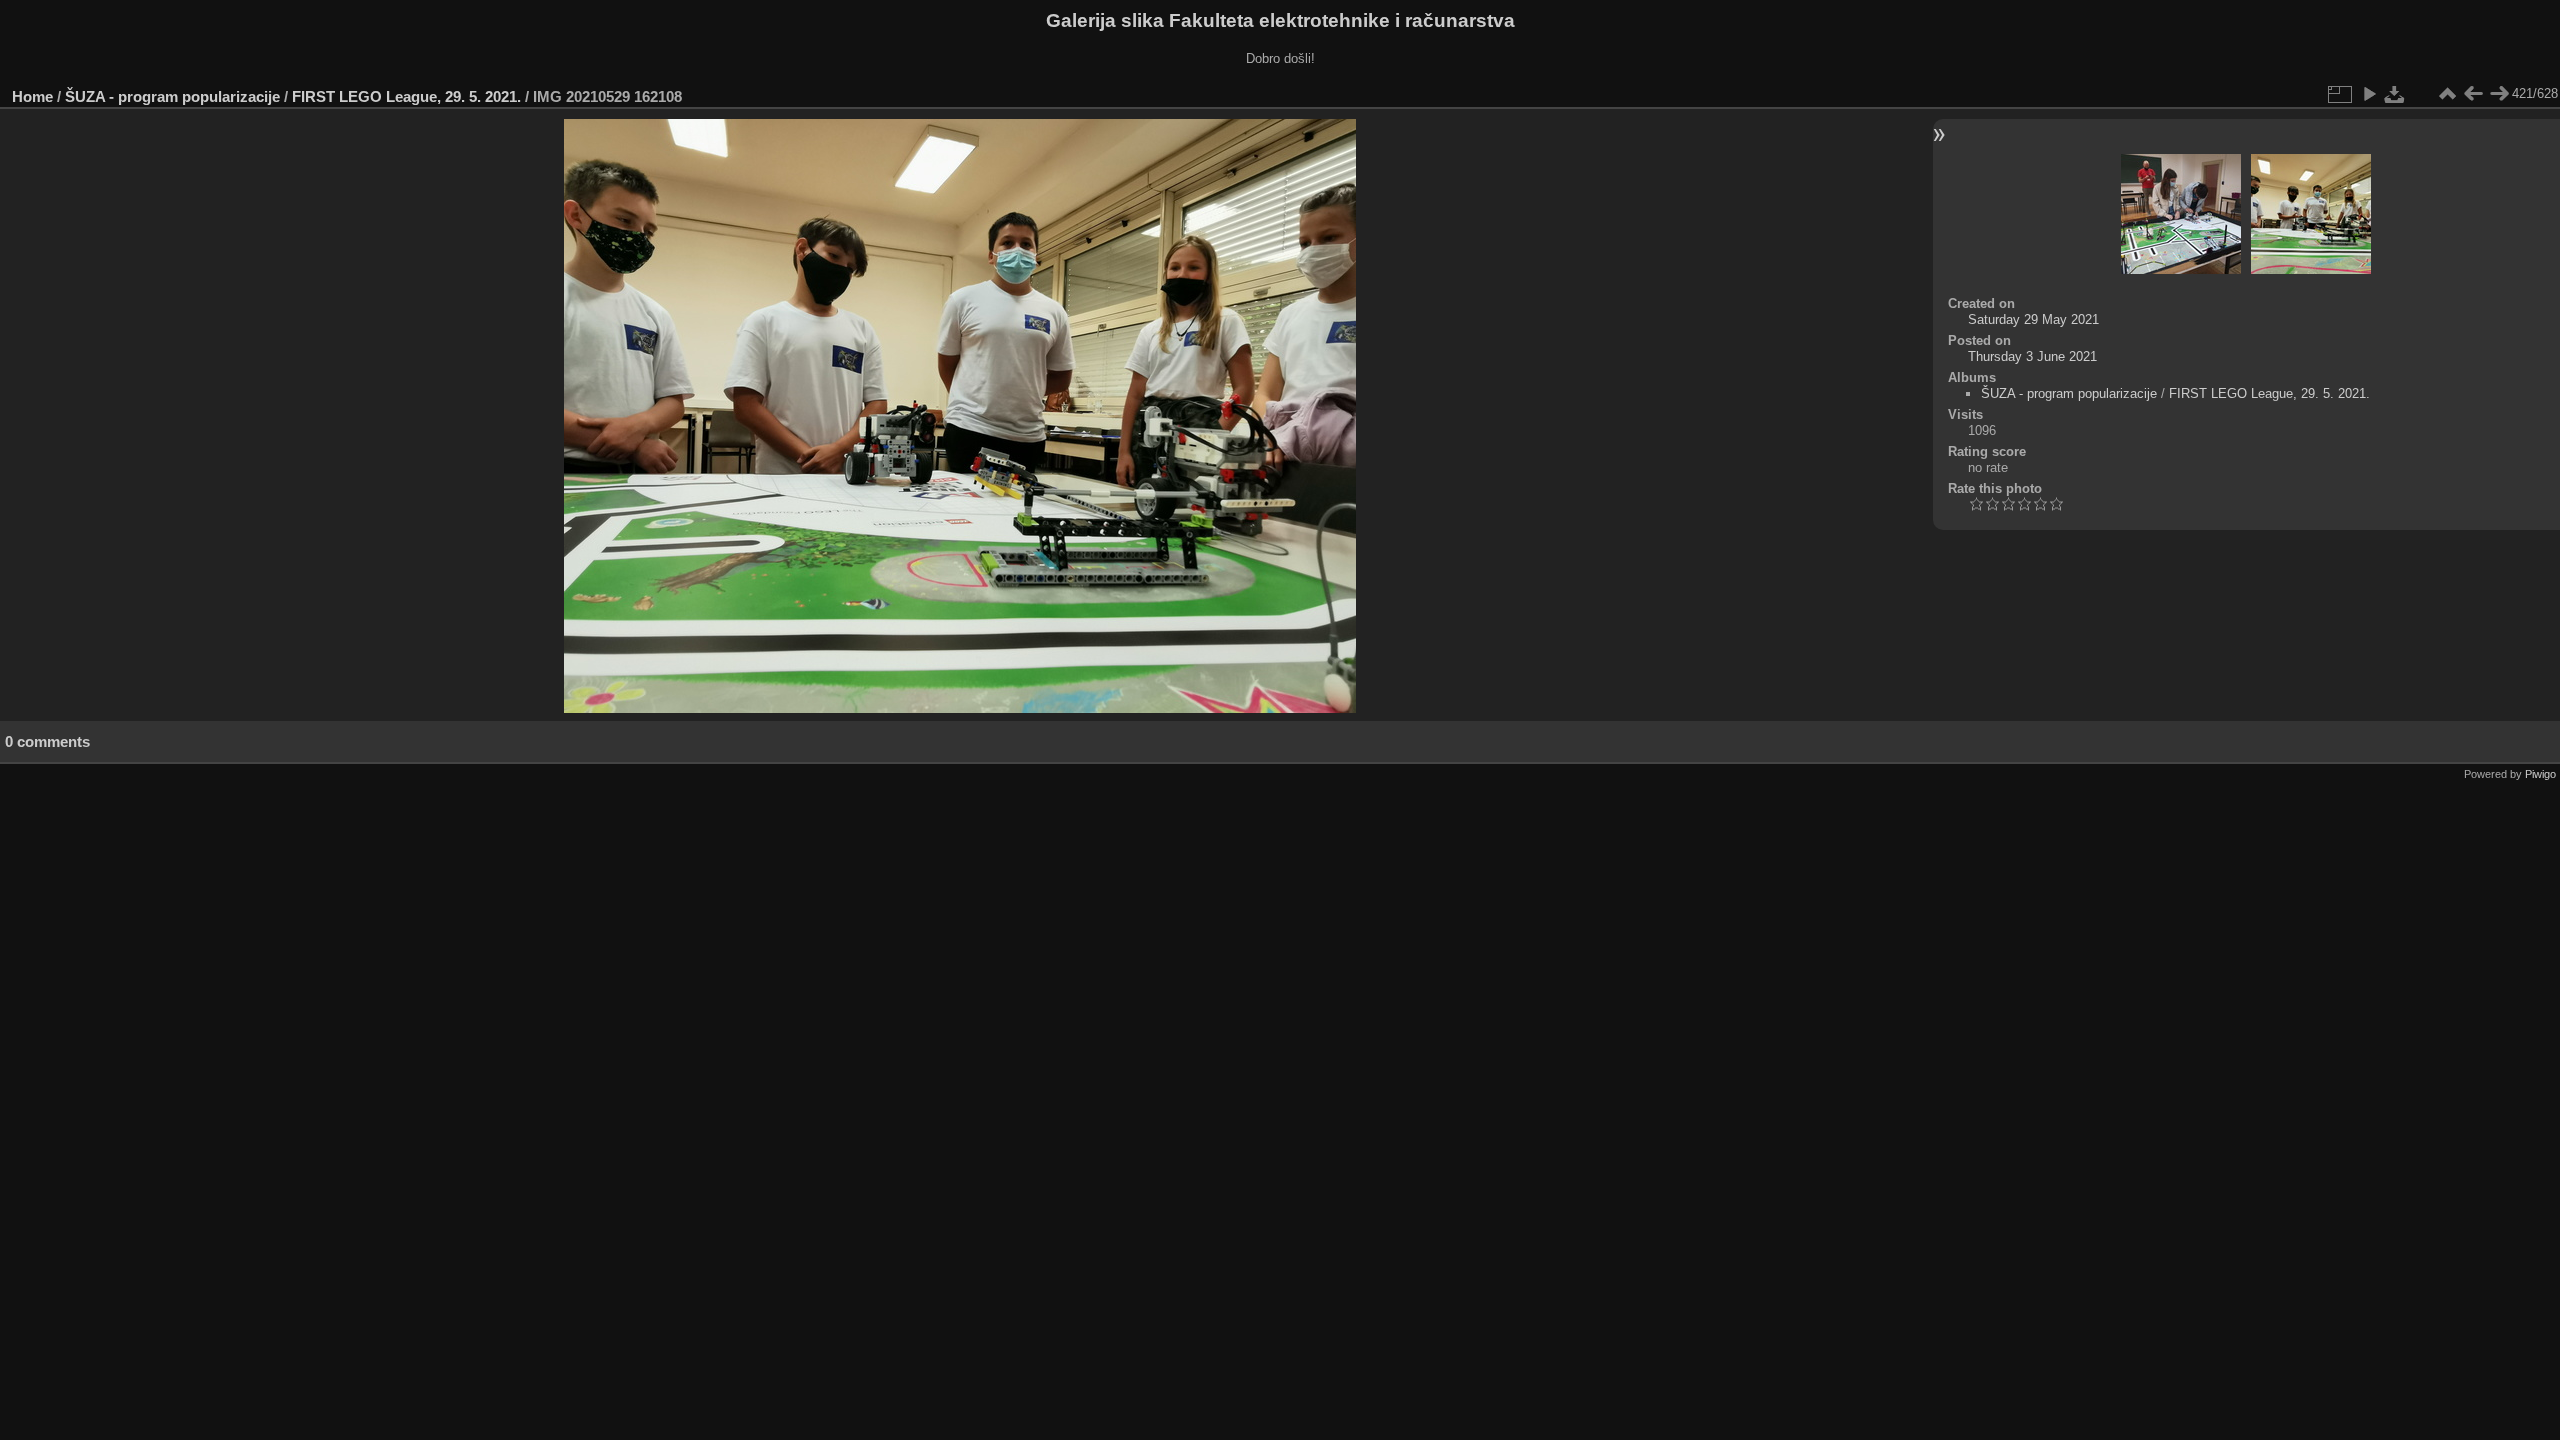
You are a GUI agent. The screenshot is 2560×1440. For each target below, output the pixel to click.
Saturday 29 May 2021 (2033, 319)
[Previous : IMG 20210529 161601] (2473, 94)
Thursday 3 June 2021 (2032, 356)
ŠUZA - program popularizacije (172, 96)
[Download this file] (2395, 94)
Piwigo (2540, 774)
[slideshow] (2369, 94)
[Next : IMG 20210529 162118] (2499, 94)
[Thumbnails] (2447, 94)
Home (32, 96)
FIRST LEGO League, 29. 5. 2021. (406, 96)
